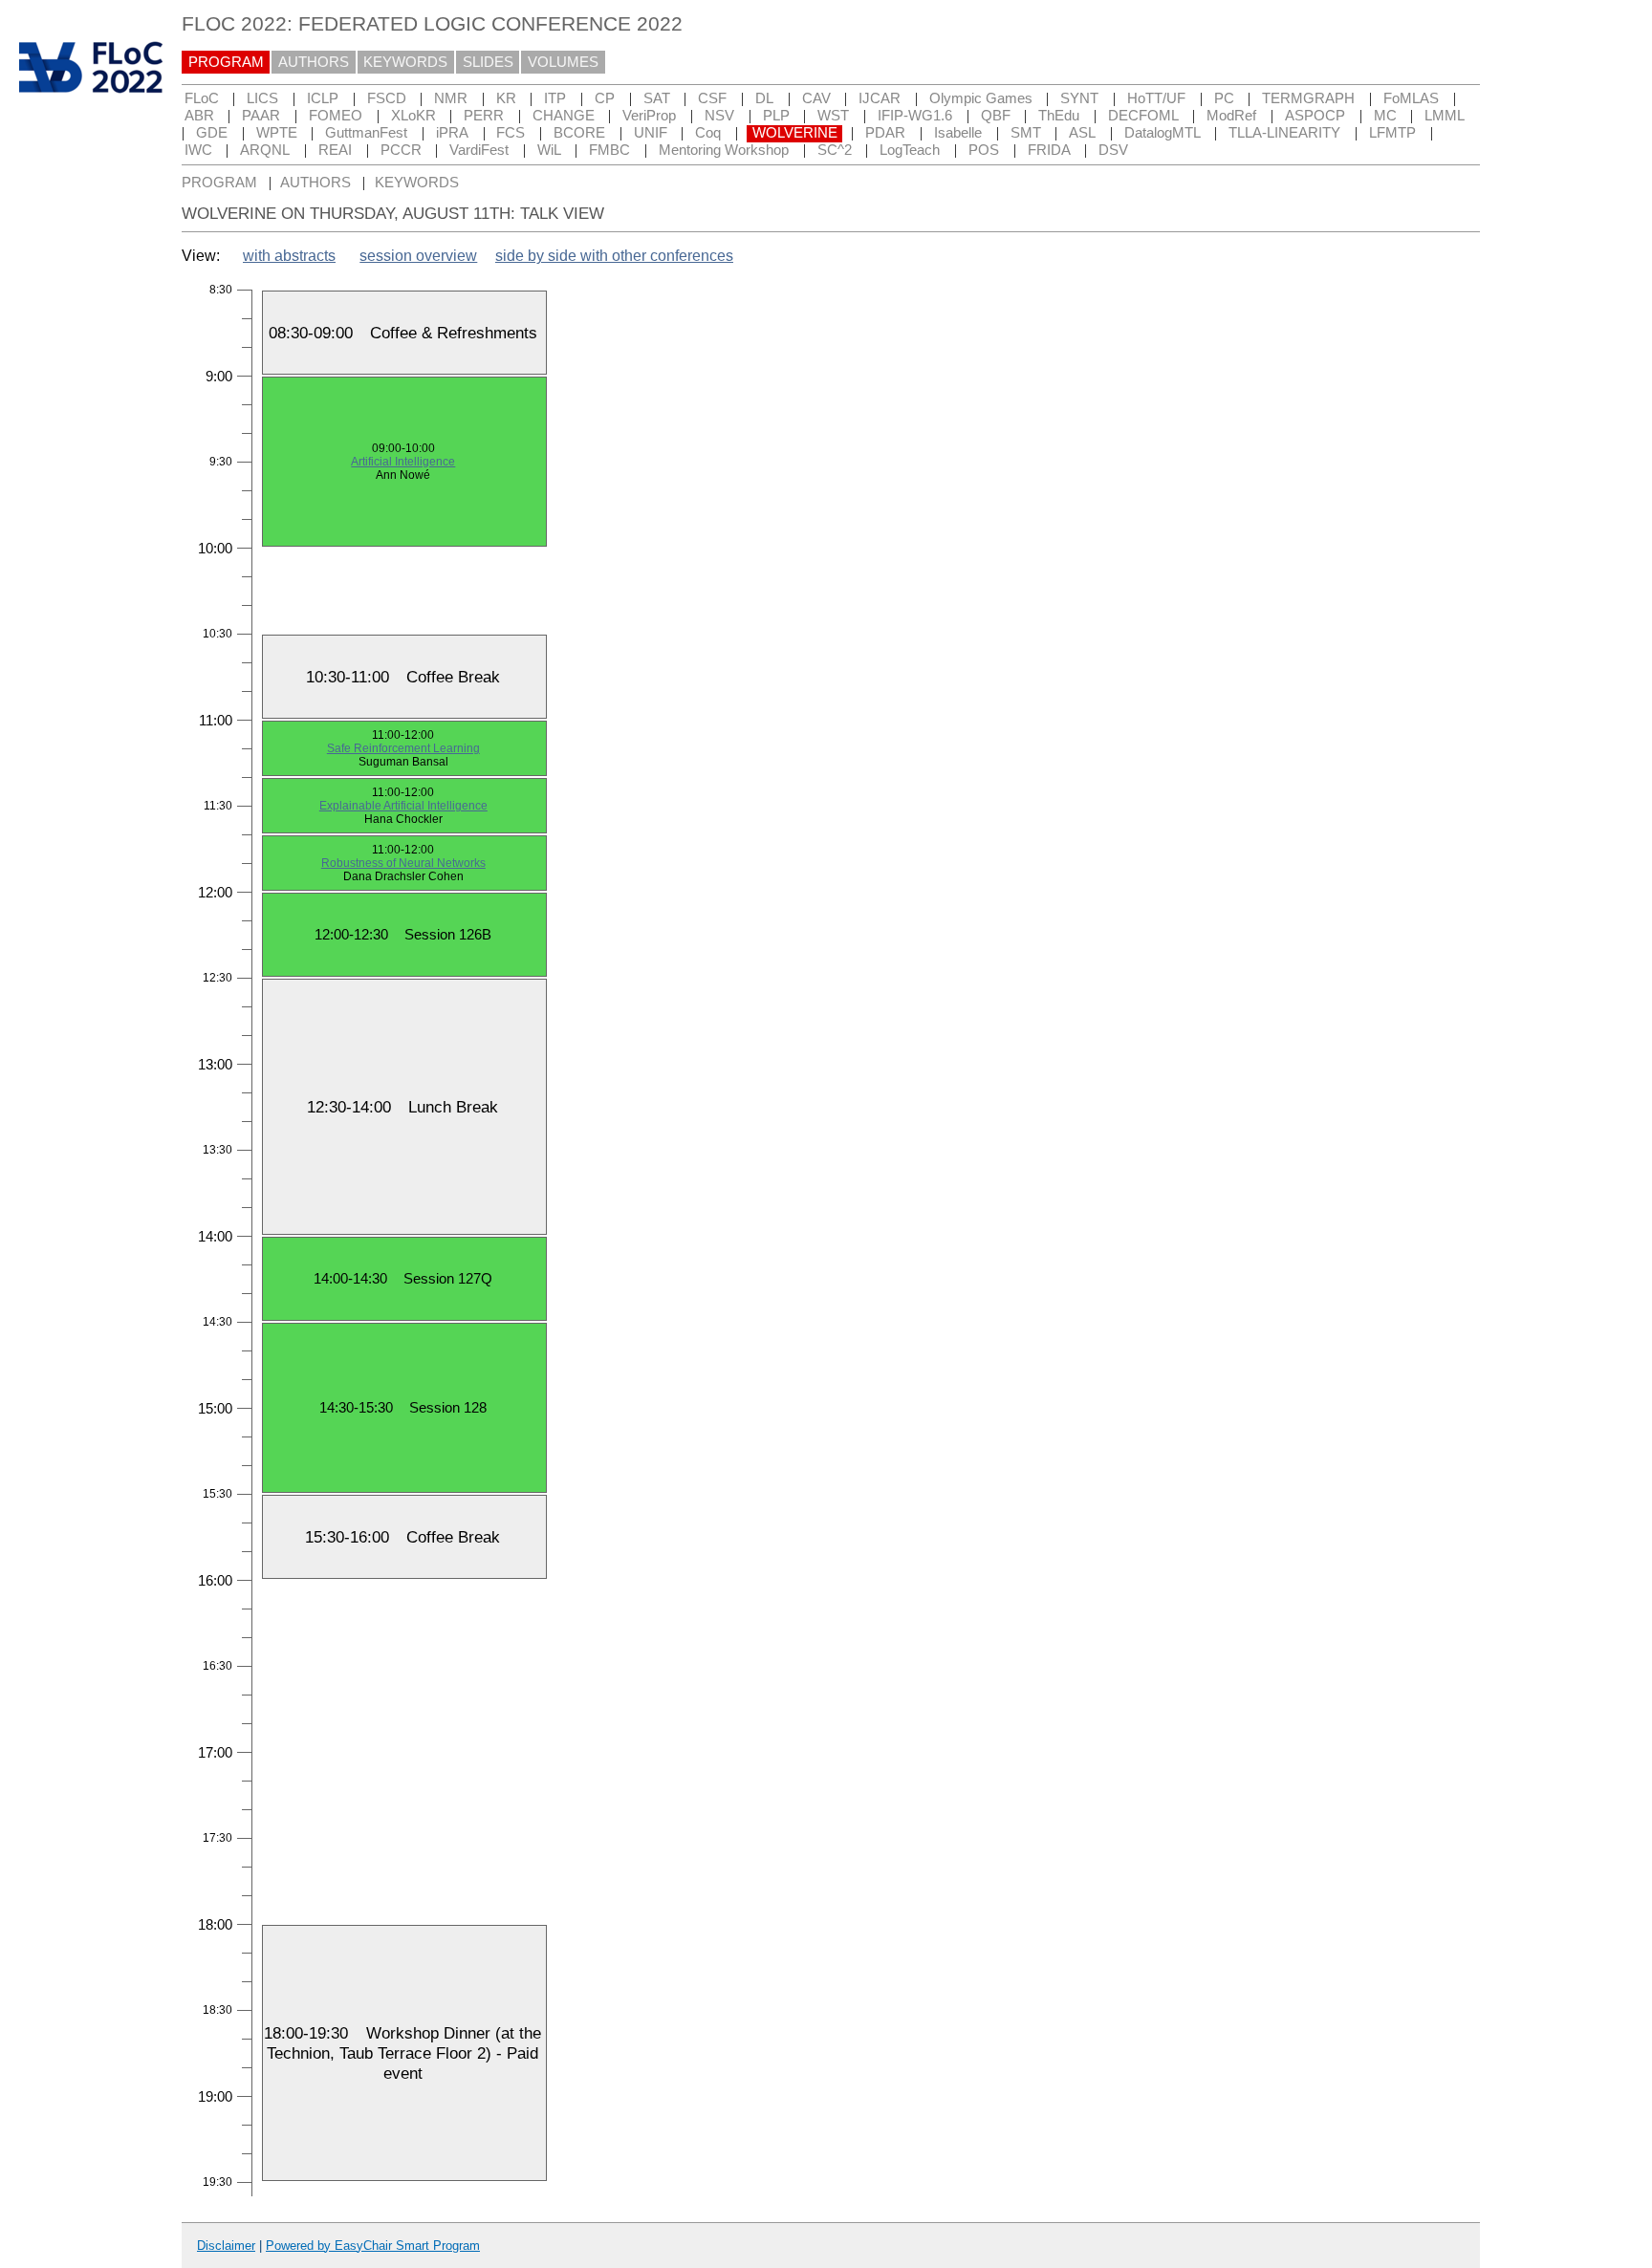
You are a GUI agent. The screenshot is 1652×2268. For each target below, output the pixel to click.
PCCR (401, 150)
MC (1385, 116)
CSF (712, 98)
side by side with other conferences (614, 256)
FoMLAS (1411, 98)
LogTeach (910, 150)
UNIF (651, 133)
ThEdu (1059, 116)
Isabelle (958, 133)
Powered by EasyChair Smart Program (373, 2246)
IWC (198, 150)
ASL (1082, 133)
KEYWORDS (405, 62)
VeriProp (649, 116)
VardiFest (479, 150)
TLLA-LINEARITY (1284, 133)
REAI (335, 150)
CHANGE (564, 116)
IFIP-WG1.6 (915, 116)
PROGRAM (226, 62)
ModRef (1231, 116)
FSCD (387, 98)
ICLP (323, 98)
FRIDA (1049, 150)
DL (764, 98)
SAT (657, 98)
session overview (418, 256)
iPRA (452, 133)
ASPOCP (1315, 116)
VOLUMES (563, 62)
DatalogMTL (1163, 133)
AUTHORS (314, 62)
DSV (1113, 150)
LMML (1445, 116)
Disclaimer (226, 2246)
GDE (212, 133)
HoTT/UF (1156, 98)
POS (984, 150)
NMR (451, 98)
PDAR (885, 133)
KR (506, 98)
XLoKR (413, 116)
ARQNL (265, 150)
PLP (776, 116)
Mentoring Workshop (724, 150)
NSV (719, 116)
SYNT (1079, 98)
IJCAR (880, 98)
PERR (484, 116)
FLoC (202, 98)
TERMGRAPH (1308, 98)
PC (1224, 98)
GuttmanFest (366, 133)
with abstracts (289, 256)
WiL (549, 150)
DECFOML (1143, 116)
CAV (816, 98)
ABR (199, 116)
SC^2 (835, 150)
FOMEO (336, 116)
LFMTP (1392, 133)
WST (833, 116)
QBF (996, 116)
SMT (1026, 133)
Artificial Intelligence (403, 462)
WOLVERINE (795, 133)
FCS (511, 133)
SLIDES (488, 62)
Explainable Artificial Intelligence (403, 806)
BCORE (579, 133)
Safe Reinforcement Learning (403, 748)
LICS (262, 98)
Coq (708, 133)
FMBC (609, 150)
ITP (555, 98)
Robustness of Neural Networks (403, 863)
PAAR (261, 116)
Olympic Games (981, 98)
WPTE (277, 133)
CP (605, 98)
